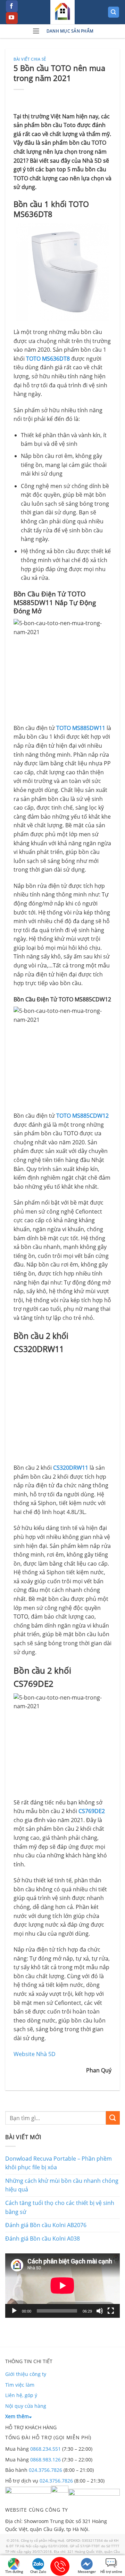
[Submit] (113, 2118)
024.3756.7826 (45, 2470)
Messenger (87, 2572)
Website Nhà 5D (35, 2054)
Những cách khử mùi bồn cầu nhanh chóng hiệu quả (62, 2185)
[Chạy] (14, 2311)
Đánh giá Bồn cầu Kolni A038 (43, 2239)
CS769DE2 (92, 1811)
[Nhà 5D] (62, 12)
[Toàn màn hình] (111, 2311)
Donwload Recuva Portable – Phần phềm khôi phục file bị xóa (59, 2163)
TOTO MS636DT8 (48, 359)
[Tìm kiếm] (114, 12)
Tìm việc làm (20, 2385)
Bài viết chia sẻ (30, 59)
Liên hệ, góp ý (21, 2395)
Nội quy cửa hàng (26, 2406)
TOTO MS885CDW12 (82, 1116)
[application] (62, 2286)
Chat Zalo (38, 2572)
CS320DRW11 (71, 1468)
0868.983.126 (45, 2460)
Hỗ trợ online (111, 2572)
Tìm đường (14, 2572)
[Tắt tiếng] (100, 2311)
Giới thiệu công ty (26, 2374)
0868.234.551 (45, 2449)
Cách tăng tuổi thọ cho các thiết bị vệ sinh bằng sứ (60, 2207)
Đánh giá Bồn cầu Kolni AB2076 (46, 2225)
